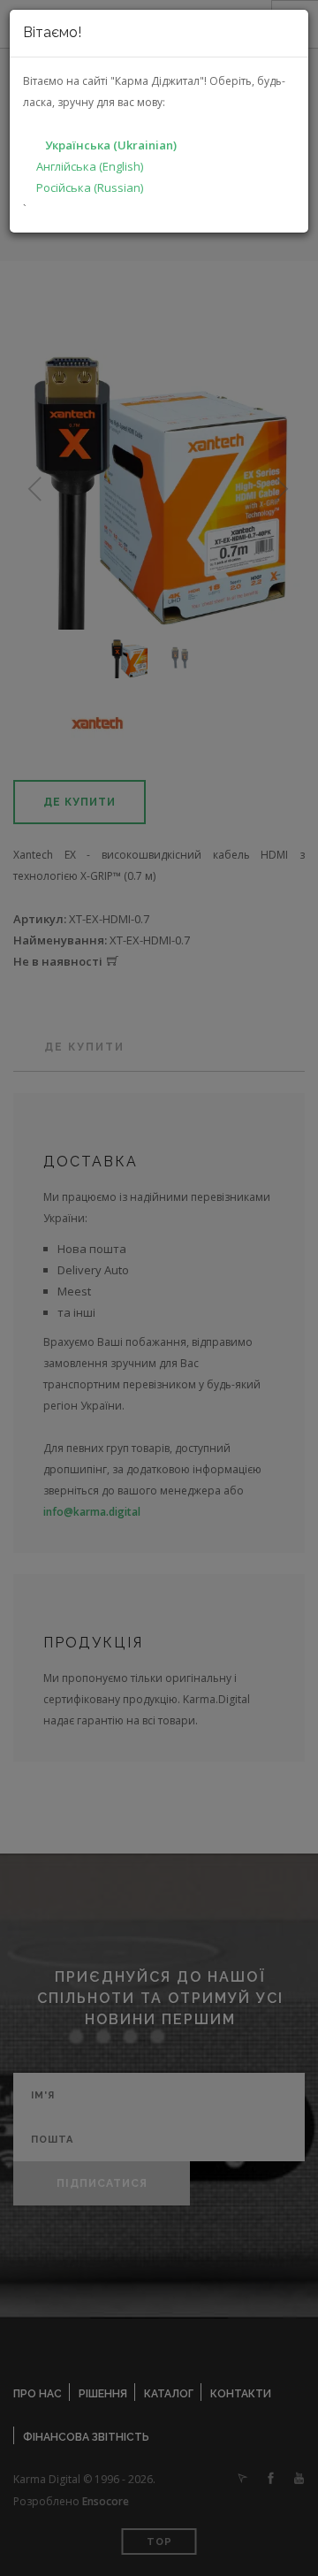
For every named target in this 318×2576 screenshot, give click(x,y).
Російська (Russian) (90, 187)
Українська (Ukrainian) (111, 145)
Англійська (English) (90, 166)
